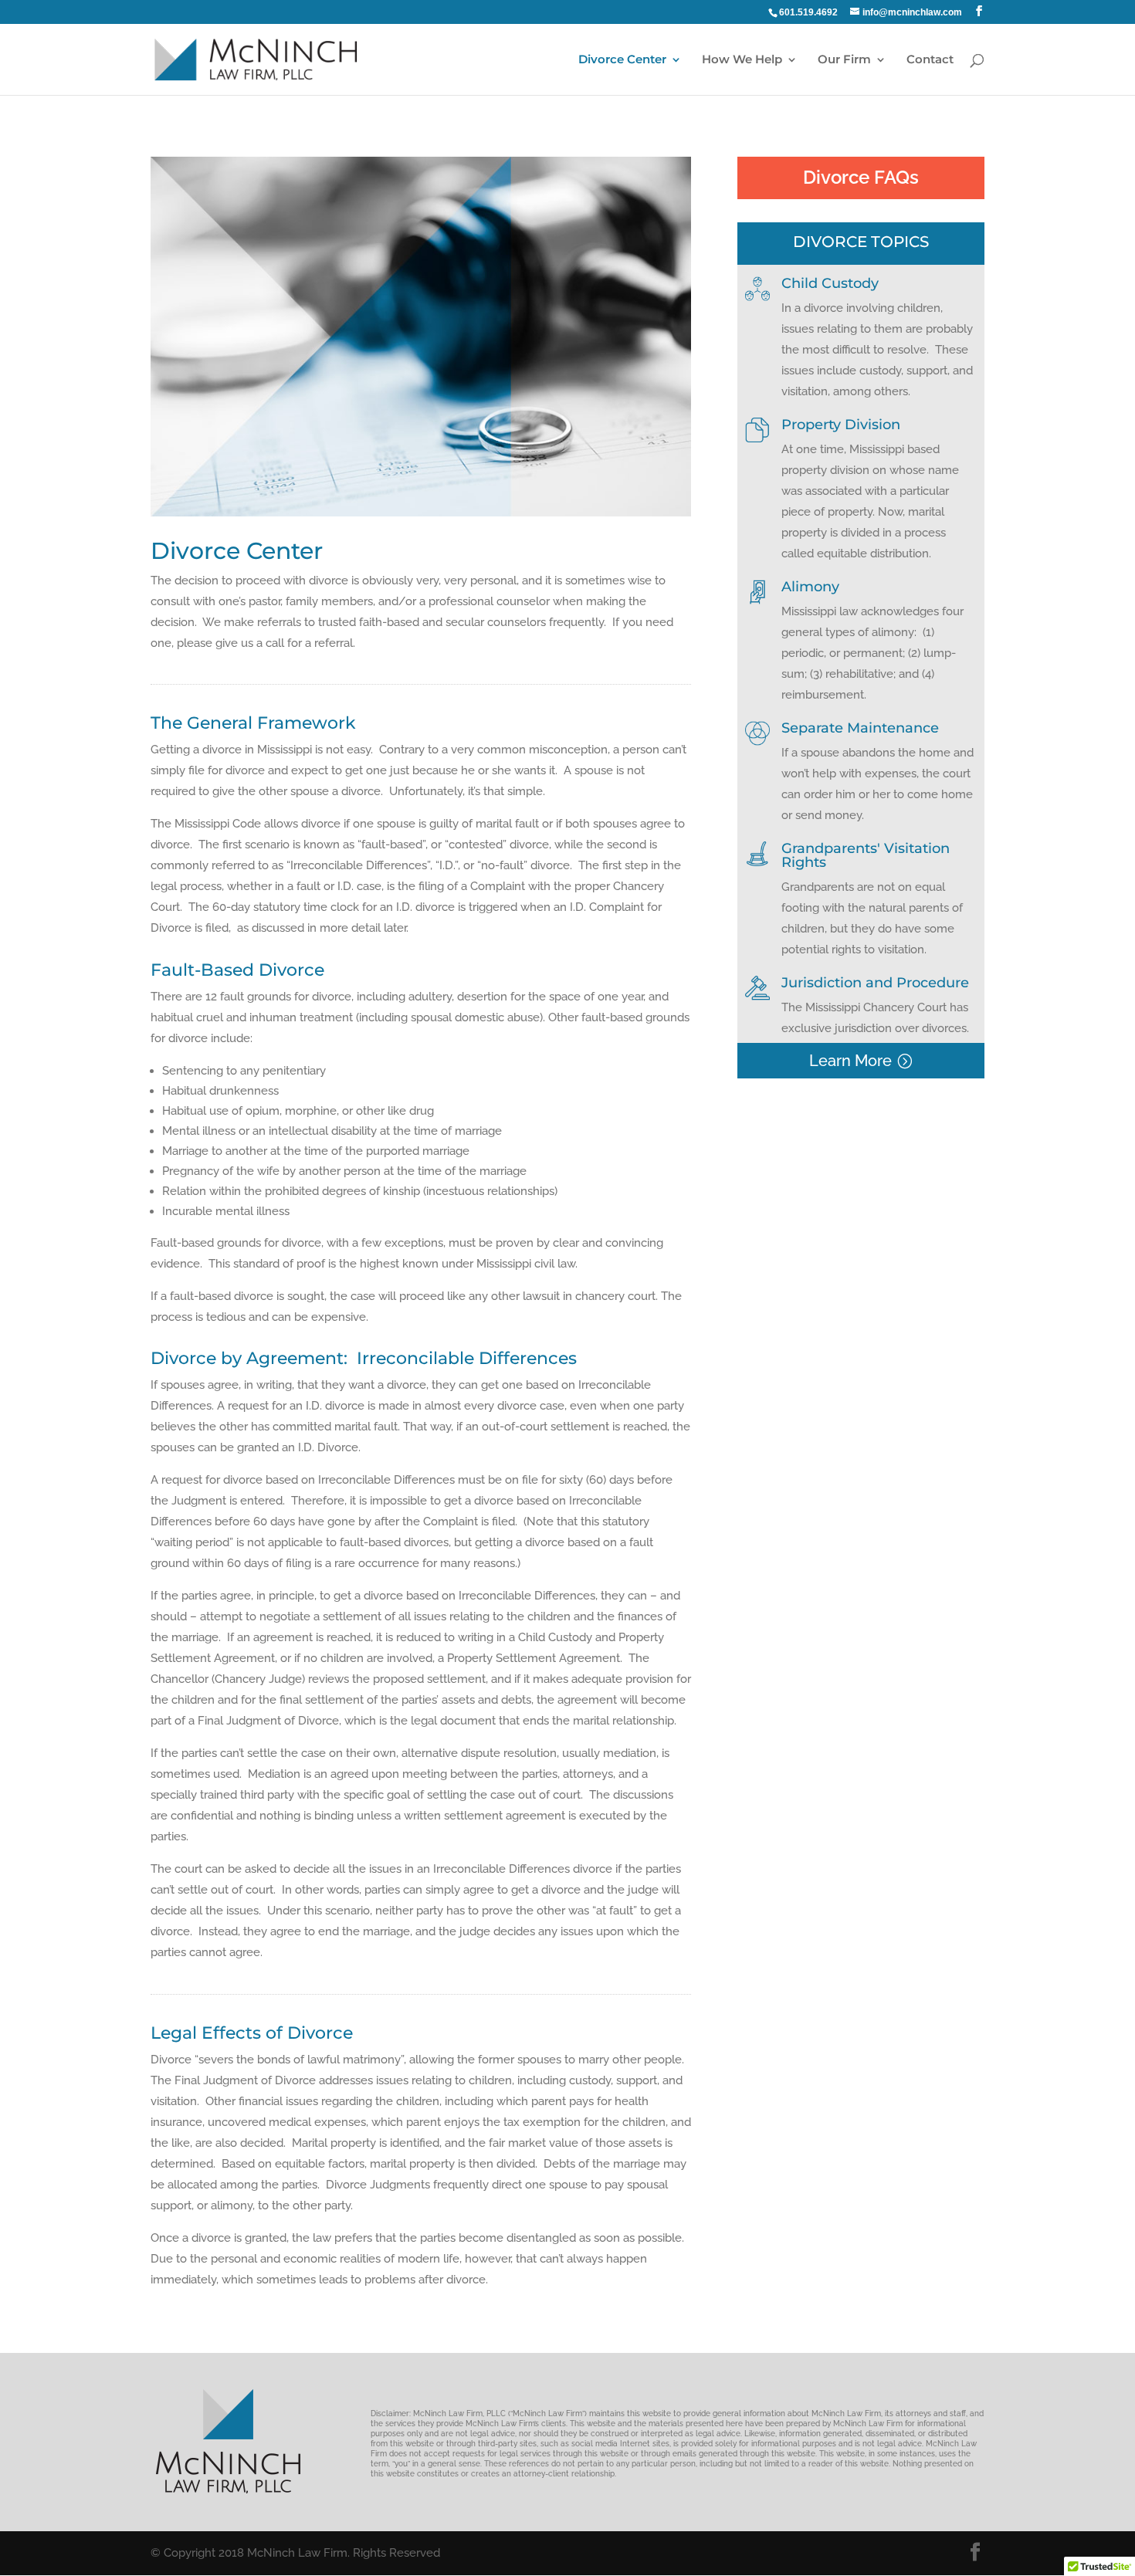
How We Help (742, 60)
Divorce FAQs (861, 177)
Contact (930, 60)
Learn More (850, 1061)
